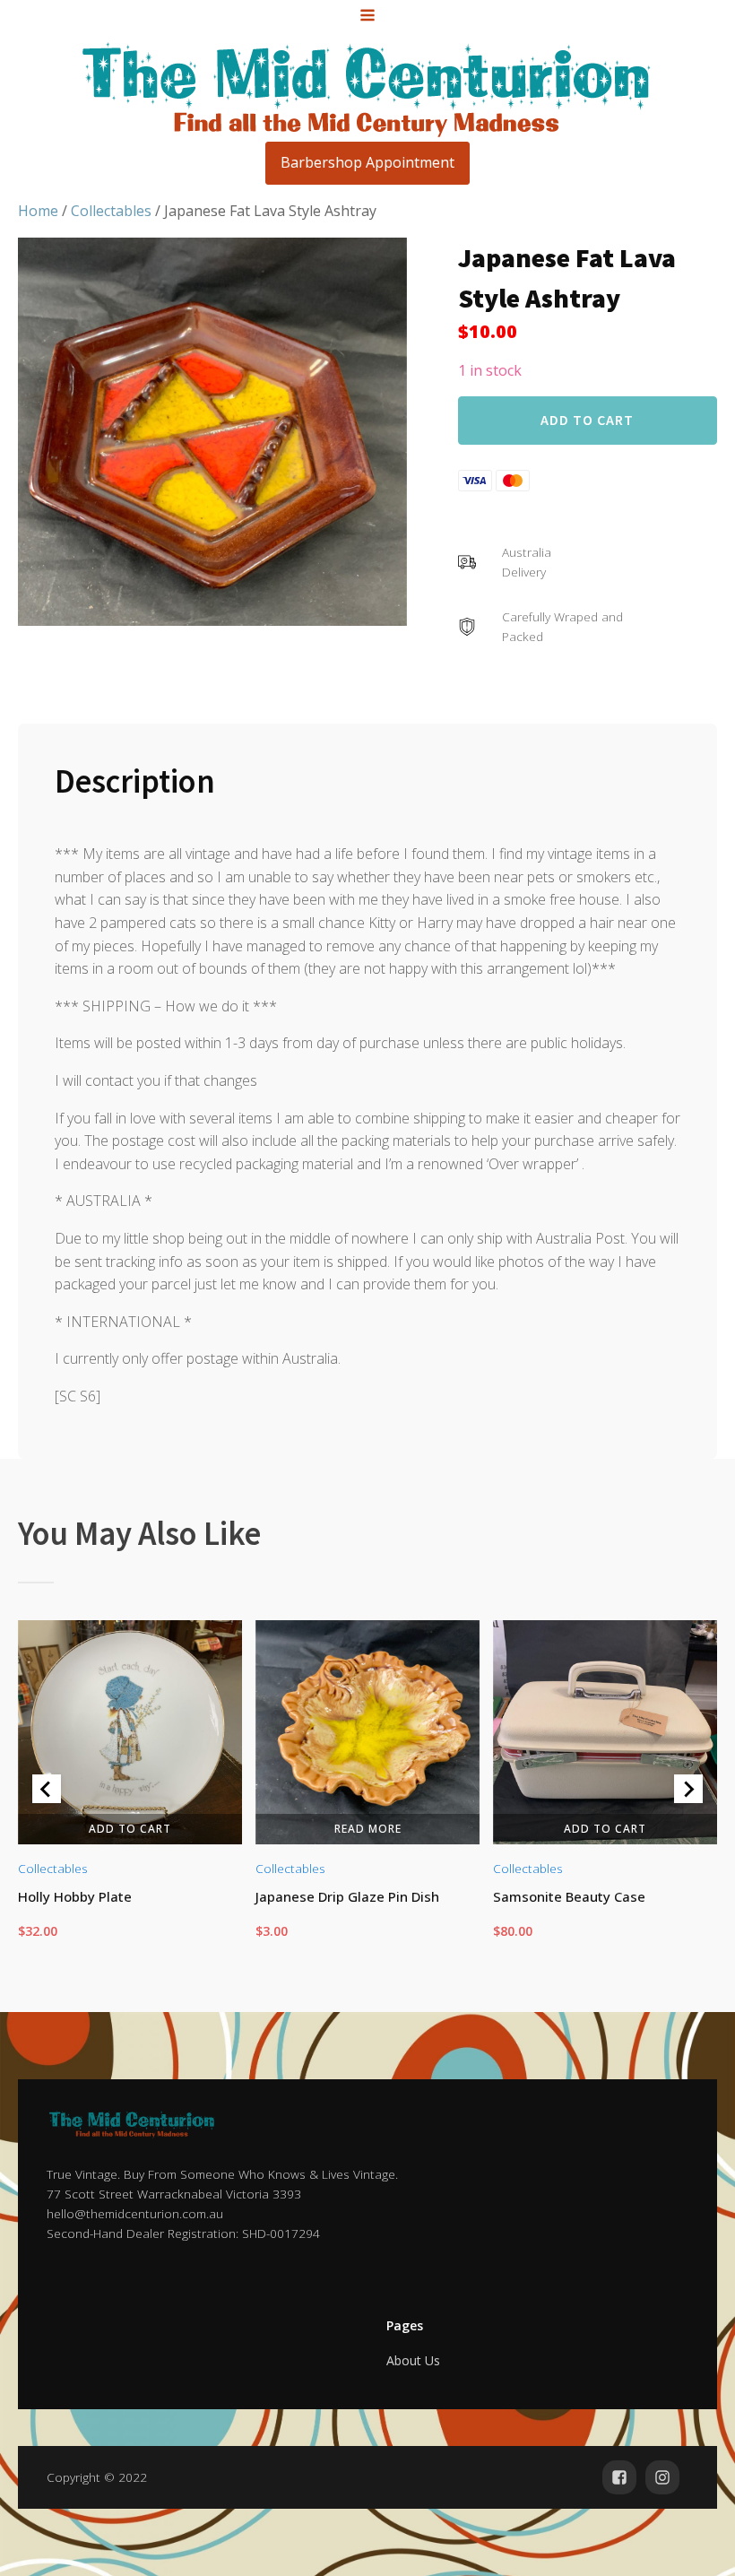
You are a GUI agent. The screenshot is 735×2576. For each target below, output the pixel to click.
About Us (413, 2360)
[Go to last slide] (47, 1789)
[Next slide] (688, 1789)
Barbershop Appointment (367, 162)
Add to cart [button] (130, 1828)
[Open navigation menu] (367, 17)
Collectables (111, 211)
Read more (367, 1828)
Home (38, 211)
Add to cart (587, 420)
